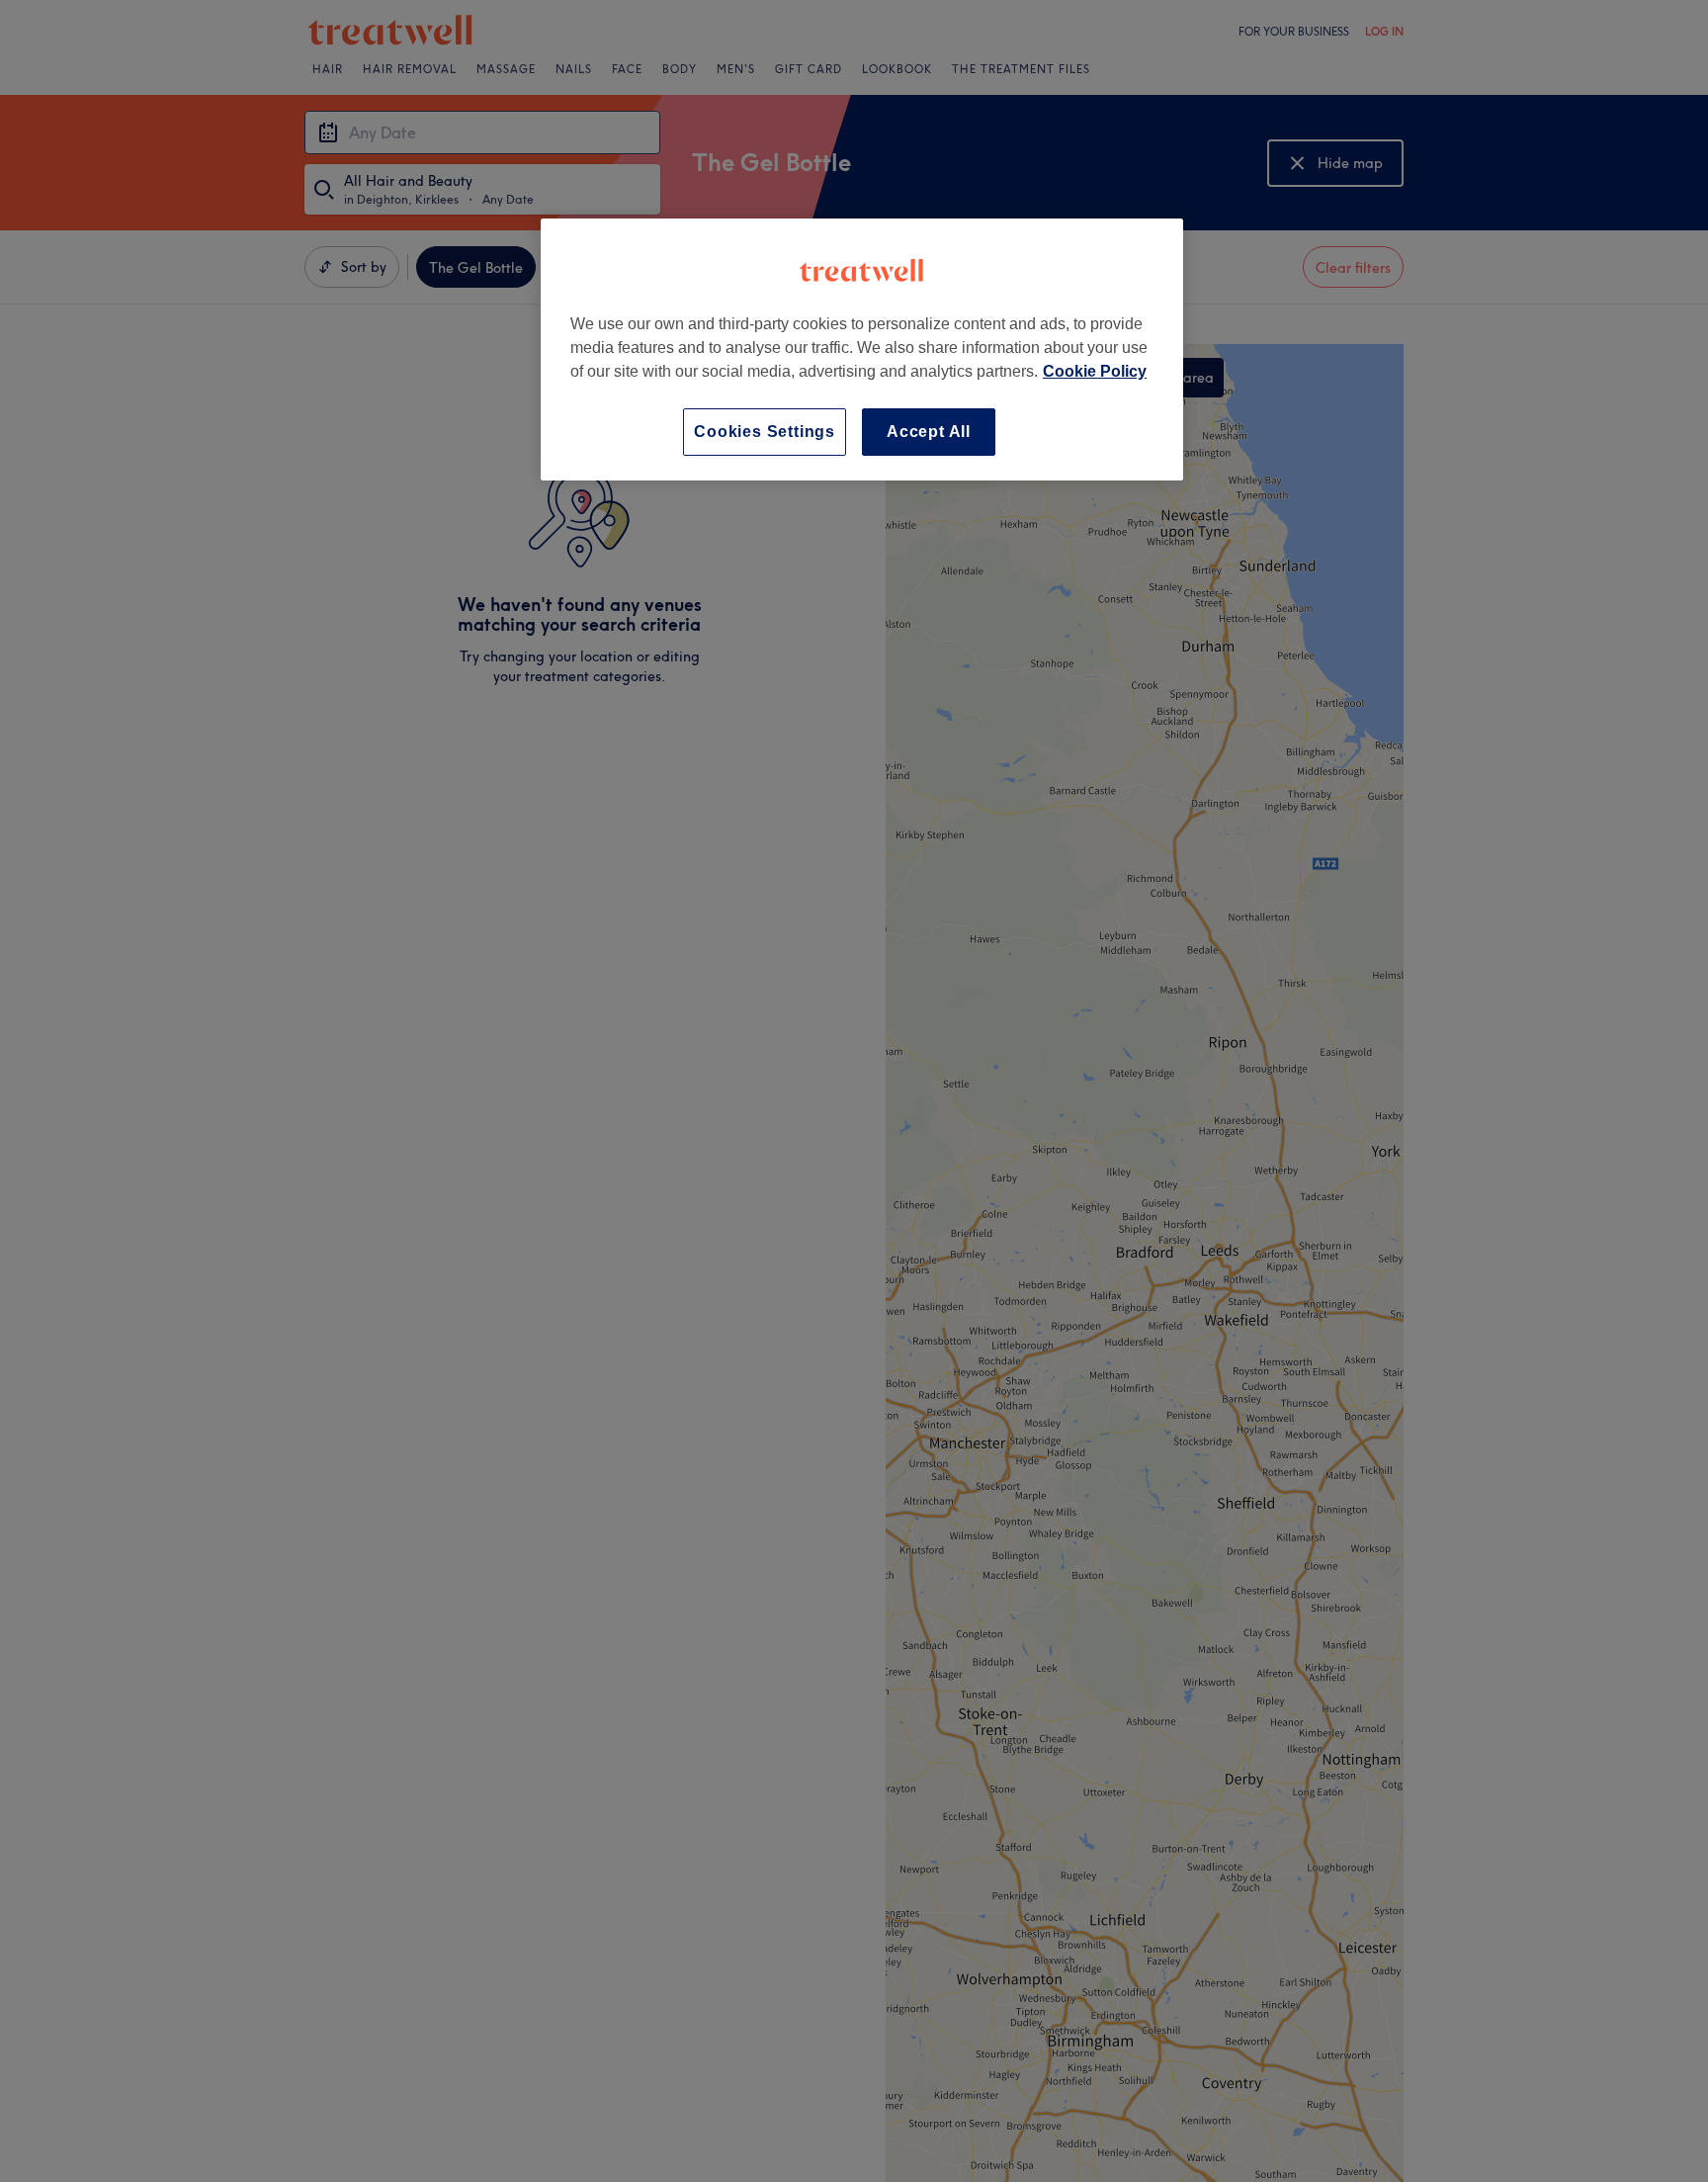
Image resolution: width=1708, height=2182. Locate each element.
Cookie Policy (1095, 371)
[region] (862, 349)
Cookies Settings (765, 432)
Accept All (929, 432)
